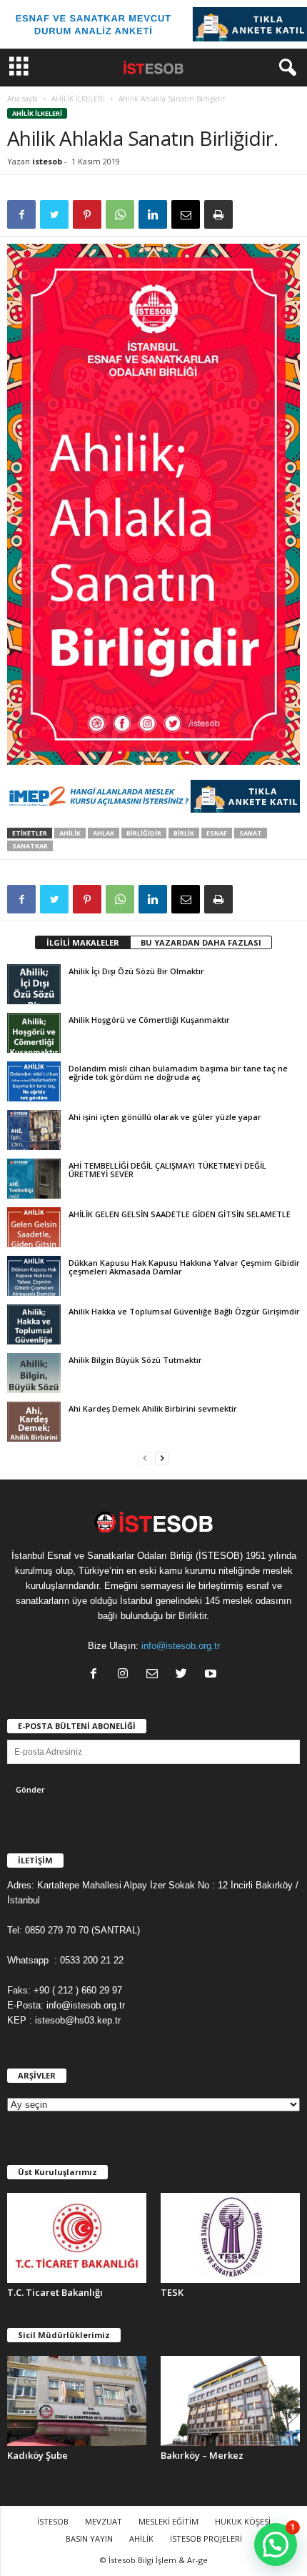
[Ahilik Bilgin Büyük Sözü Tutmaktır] (34, 1373)
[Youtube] (212, 1675)
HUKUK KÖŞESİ (243, 2521)
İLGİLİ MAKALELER (83, 942)
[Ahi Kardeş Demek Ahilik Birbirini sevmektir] (34, 1422)
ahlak (104, 833)
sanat (251, 833)
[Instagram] (126, 1675)
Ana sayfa (22, 99)
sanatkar (30, 846)
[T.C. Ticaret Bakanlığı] (77, 2238)
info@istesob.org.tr (181, 1646)
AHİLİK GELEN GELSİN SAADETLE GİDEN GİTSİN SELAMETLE (180, 1214)
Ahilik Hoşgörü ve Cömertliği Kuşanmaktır (149, 1020)
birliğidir (144, 833)
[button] (285, 68)
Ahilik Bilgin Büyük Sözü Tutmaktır (135, 1360)
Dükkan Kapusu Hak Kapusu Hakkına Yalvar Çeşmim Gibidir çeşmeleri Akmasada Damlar (184, 1267)
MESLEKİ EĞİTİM (168, 2521)
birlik (184, 833)
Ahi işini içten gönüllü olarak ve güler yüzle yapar (165, 1117)
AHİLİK (141, 2538)
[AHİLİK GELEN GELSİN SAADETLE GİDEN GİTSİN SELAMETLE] (34, 1227)
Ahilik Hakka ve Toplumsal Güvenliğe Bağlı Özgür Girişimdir (184, 1311)
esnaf (217, 833)
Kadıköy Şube (37, 2455)
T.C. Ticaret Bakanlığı (55, 2292)
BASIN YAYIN (89, 2538)
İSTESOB (53, 2521)
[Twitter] (185, 1675)
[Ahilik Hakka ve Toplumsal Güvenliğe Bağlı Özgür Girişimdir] (34, 1324)
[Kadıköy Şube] (77, 2401)
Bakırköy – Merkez (202, 2455)
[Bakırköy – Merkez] (230, 2401)
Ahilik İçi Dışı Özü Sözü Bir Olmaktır (136, 971)
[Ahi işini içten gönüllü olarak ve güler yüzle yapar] (34, 1130)
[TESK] (230, 2238)
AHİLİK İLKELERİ (78, 99)
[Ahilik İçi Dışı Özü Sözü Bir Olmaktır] (34, 984)
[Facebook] (97, 1675)
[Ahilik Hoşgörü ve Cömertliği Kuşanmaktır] (34, 1033)
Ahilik (70, 833)
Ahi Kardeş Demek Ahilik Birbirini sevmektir (153, 1408)
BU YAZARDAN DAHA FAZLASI (201, 942)
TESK (172, 2292)
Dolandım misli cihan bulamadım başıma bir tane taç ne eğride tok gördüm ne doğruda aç (178, 1072)
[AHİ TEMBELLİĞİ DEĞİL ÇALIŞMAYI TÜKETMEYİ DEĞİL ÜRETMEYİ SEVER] (34, 1179)
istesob (47, 161)
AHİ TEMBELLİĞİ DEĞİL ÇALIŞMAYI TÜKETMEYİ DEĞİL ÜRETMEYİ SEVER (167, 1170)
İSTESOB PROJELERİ (206, 2538)
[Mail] (155, 1675)
